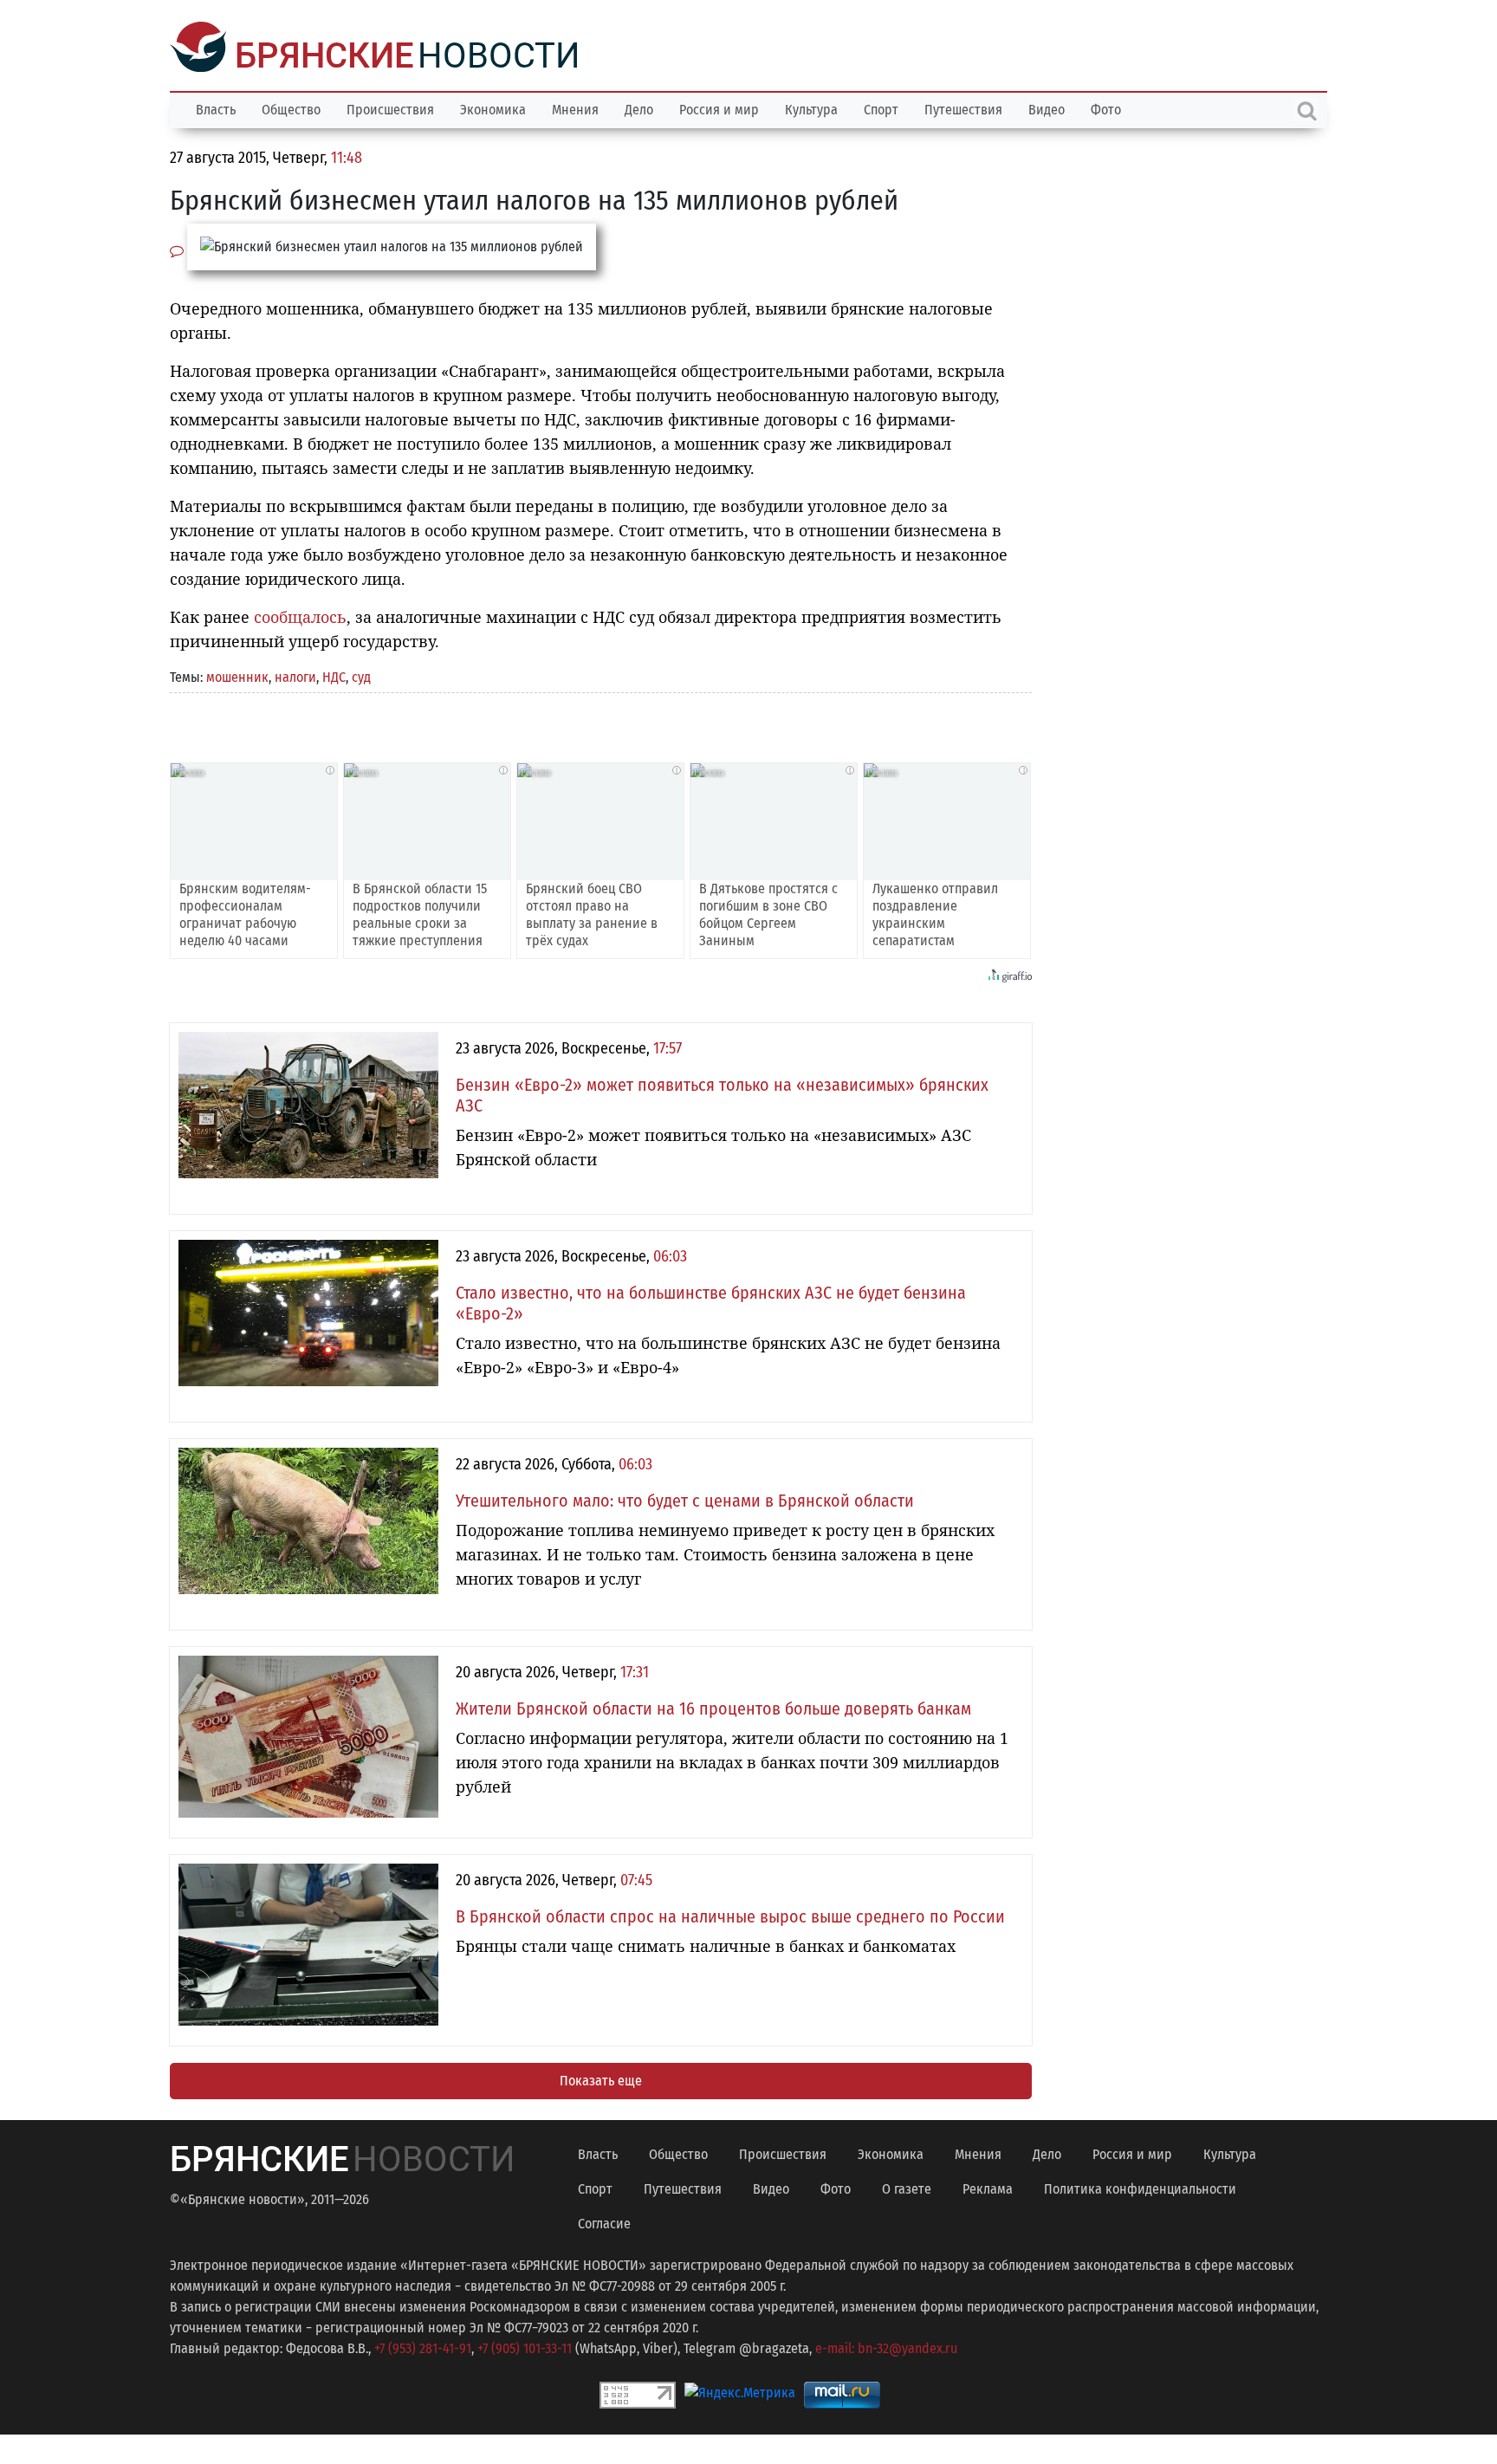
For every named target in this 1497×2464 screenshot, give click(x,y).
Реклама (988, 2187)
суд (361, 675)
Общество (291, 108)
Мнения (575, 108)
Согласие (604, 2222)
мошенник (237, 675)
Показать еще (601, 2079)
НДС (334, 675)
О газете (907, 2187)
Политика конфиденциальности (1140, 2187)
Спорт (881, 108)
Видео (1047, 108)
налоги (295, 675)
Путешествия (963, 108)
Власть (216, 108)
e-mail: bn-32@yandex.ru (886, 2347)
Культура (811, 108)
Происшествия (390, 108)
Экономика (493, 108)
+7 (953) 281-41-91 (423, 2347)
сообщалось (300, 615)
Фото (1106, 108)
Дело (639, 108)
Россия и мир (719, 108)
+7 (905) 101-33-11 (525, 2347)
